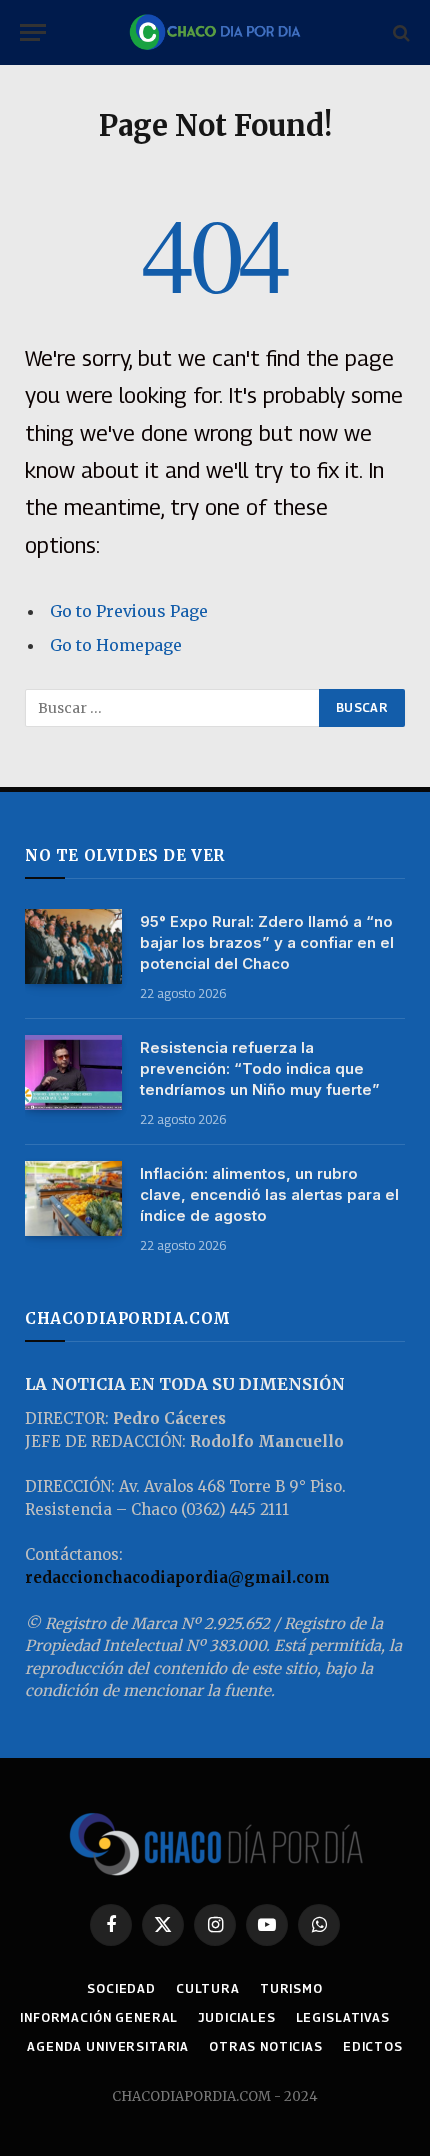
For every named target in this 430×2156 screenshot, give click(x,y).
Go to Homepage (116, 645)
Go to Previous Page (129, 611)
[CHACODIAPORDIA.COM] (215, 32)
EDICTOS (373, 2046)
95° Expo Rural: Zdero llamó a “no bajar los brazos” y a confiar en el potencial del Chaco (267, 942)
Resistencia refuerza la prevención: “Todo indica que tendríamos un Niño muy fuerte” (260, 1068)
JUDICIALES (236, 2017)
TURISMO (291, 1988)
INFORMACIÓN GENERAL (99, 2017)
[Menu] (33, 32)
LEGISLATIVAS (343, 2017)
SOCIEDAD (121, 1988)
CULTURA (208, 1988)
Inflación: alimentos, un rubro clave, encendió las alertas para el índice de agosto (269, 1194)
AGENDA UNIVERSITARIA (108, 2046)
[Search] (399, 32)
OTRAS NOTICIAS (266, 2046)
